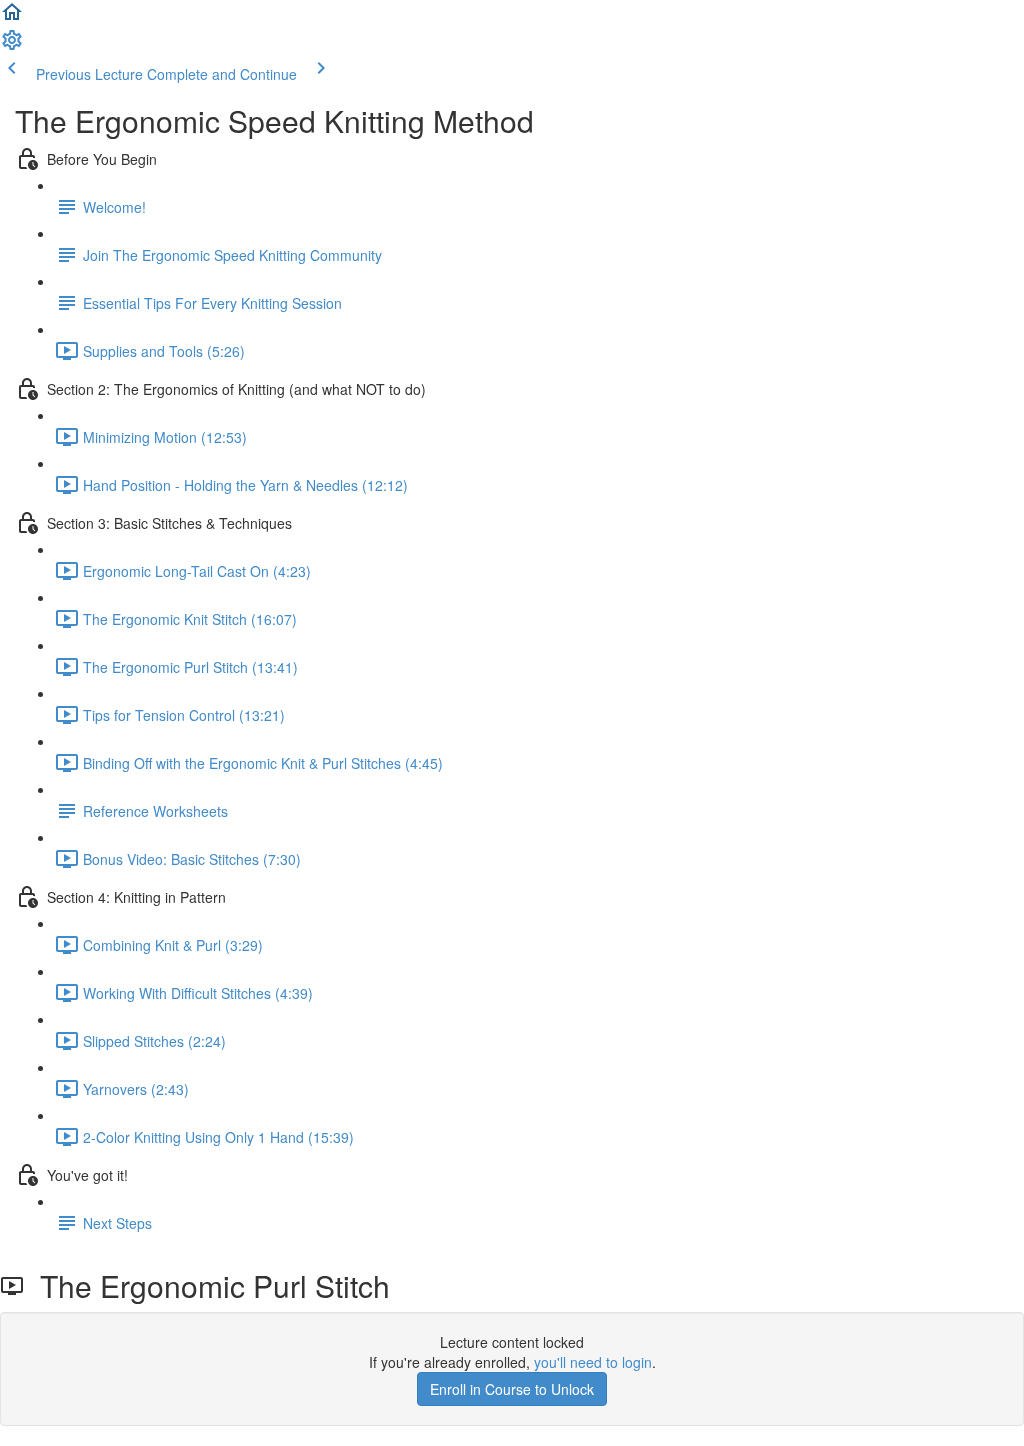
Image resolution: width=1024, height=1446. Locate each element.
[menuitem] (12, 46)
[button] (12, 18)
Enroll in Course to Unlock (512, 1389)
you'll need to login (593, 1362)
